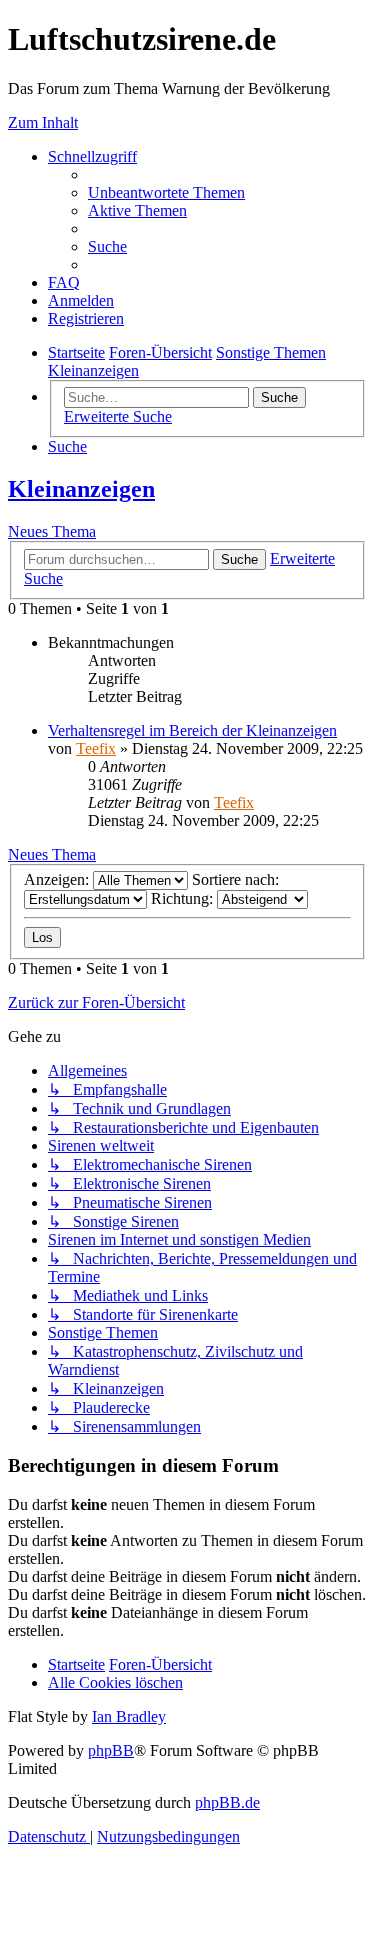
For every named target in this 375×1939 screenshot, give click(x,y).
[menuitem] (166, 192)
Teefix (96, 748)
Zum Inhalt (43, 122)
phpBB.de (227, 1802)
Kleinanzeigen (81, 489)
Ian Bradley (129, 1716)
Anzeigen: (58, 879)
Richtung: (184, 898)
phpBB (111, 1750)
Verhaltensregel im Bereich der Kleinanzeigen (192, 730)
